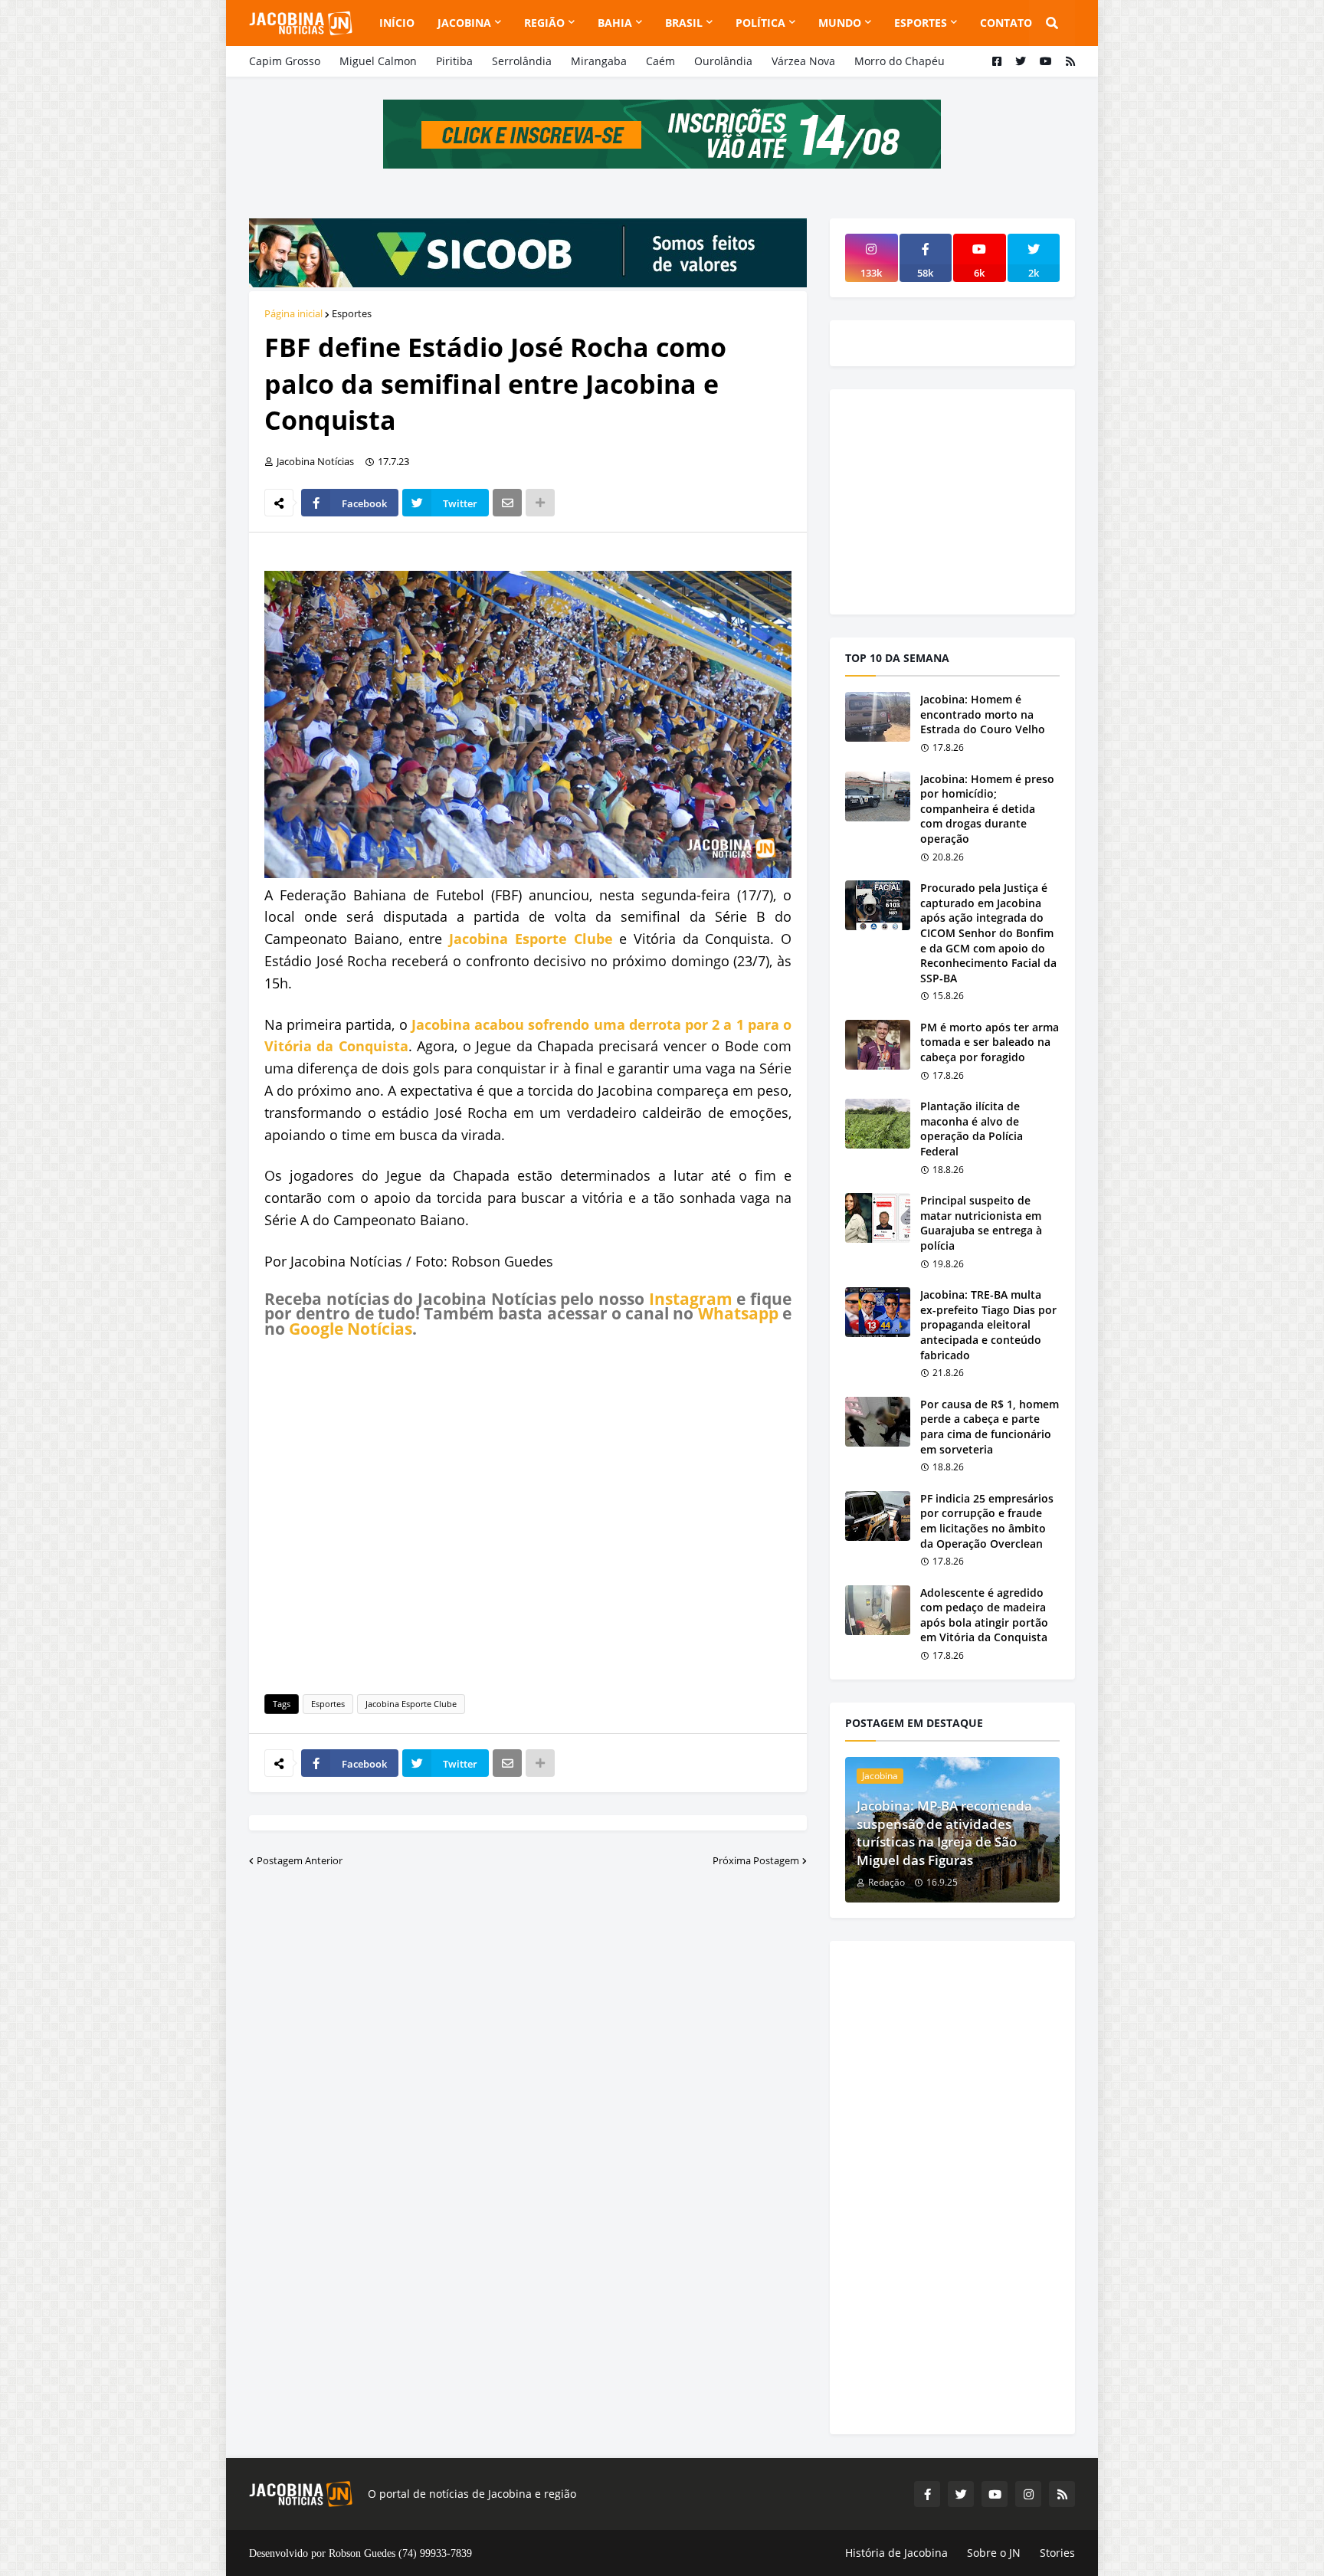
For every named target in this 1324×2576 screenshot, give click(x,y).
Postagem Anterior (300, 1860)
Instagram (691, 1299)
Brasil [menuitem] (684, 23)
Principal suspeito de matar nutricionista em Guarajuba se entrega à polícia (981, 1223)
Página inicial (293, 313)
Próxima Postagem (756, 1860)
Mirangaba (599, 61)
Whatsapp (738, 1313)
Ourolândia (723, 61)
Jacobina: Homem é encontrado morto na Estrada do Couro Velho (983, 714)
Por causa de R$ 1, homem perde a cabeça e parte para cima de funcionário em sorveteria (990, 1427)
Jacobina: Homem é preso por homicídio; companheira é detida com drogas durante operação (987, 809)
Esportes (352, 313)
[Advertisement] (528, 1513)
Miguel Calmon (378, 61)
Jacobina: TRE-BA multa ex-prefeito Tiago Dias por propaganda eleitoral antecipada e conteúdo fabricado (988, 1324)
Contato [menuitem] (1006, 23)
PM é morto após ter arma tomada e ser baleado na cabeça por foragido (990, 1042)
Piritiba (454, 61)
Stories (1057, 2553)
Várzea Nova (803, 61)
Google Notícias (351, 1329)
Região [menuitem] (544, 23)
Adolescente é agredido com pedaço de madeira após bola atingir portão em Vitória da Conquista (984, 1615)
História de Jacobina (896, 2553)
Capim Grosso (285, 61)
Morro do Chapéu (900, 61)
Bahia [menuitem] (615, 23)
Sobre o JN (994, 2553)
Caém (660, 61)
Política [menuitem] (760, 23)
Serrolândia (522, 61)
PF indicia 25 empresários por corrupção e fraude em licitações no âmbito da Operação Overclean (987, 1521)
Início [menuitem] (397, 23)
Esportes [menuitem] (921, 23)
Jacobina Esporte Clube (531, 939)
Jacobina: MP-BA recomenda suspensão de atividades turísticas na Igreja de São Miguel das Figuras (944, 1833)
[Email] (507, 503)
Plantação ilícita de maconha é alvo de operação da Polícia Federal (972, 1129)
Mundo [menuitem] (840, 23)
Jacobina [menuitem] (464, 23)
